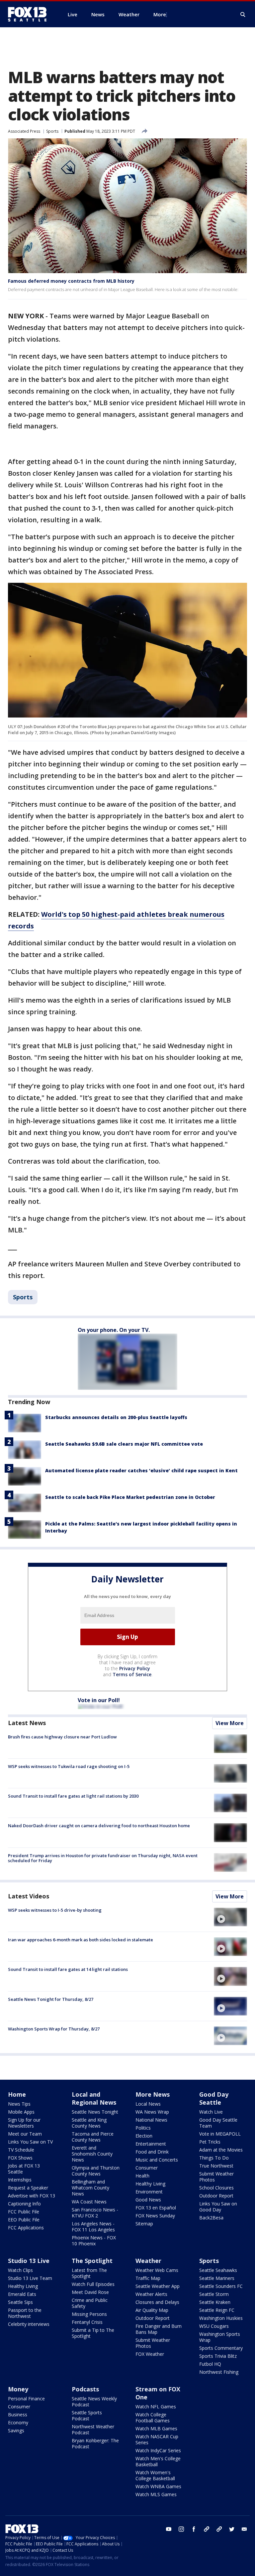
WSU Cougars (214, 2326)
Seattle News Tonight (95, 2112)
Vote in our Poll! (99, 1700)
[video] (230, 1917)
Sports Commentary (221, 2348)
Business (18, 2415)
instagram (181, 2529)
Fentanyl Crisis (87, 2322)
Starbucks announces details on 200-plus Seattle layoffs (116, 1417)
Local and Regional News (94, 2098)
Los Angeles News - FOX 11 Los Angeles (93, 2227)
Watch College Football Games (153, 2417)
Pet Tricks (210, 2142)
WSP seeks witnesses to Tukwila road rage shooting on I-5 (69, 1766)
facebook (194, 2529)
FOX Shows (20, 2158)
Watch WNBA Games (158, 2486)
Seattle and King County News (89, 2123)
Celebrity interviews (29, 2324)
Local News (148, 2104)
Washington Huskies (221, 2318)
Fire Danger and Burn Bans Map (159, 2329)
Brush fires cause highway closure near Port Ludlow (62, 1737)
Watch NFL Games (156, 2407)
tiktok (207, 2529)
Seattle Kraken (215, 2302)
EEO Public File (24, 2220)
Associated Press (24, 131)
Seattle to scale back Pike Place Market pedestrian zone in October (130, 1497)
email (244, 2529)
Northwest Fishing (219, 2372)
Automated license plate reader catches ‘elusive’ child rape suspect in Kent (141, 1470)
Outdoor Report (216, 2196)
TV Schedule (21, 2150)
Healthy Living (150, 2184)
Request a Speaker (28, 2188)
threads (219, 2529)
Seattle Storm (214, 2294)
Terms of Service (132, 1674)
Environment (149, 2192)
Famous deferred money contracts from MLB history (71, 281)
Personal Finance (26, 2399)
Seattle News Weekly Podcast (94, 2402)
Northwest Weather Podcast (93, 2429)
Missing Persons (89, 2314)
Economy (18, 2422)
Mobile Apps (21, 2112)
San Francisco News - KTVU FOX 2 (95, 2213)
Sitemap (144, 2224)
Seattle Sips (20, 2302)
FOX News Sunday (155, 2216)
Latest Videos (29, 1896)
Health (142, 2176)
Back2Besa (211, 2218)
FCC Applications (26, 2228)
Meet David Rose (90, 2292)
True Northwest (216, 2166)
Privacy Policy (135, 1668)
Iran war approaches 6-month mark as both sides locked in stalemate (81, 1940)
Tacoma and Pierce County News (93, 2137)
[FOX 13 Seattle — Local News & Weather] (30, 14)
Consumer (147, 2168)
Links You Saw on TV (30, 2142)
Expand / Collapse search (243, 15)
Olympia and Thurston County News (96, 2171)
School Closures (216, 2188)
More (160, 14)
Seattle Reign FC (217, 2310)
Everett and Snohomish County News (92, 2154)
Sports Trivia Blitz (218, 2356)
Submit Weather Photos (216, 2177)
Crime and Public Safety (90, 2303)
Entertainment (151, 2144)
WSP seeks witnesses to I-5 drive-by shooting (55, 1910)
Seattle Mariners (217, 2278)
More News (153, 2094)
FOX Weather (150, 2354)
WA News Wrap (152, 2112)
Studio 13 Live (29, 2261)
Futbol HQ (210, 2364)
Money (18, 2389)
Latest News (27, 1723)
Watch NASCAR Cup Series (157, 2439)
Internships (20, 2180)
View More (230, 1723)
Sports (52, 131)
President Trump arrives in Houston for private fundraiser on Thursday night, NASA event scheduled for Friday (103, 1858)
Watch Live (211, 2112)
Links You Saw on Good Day (218, 2207)
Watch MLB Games (156, 2428)
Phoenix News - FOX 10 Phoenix (94, 2241)
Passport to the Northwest (25, 2313)
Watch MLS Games (156, 2494)
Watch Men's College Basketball (158, 2461)
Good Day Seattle (214, 2098)
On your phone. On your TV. (114, 1330)
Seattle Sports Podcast (87, 2415)
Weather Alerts (151, 2294)
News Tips (19, 2104)
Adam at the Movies (221, 2150)
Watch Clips (20, 2270)
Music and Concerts (157, 2160)
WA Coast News (89, 2202)
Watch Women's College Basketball (155, 2475)
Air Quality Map (152, 2310)
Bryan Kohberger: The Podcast (95, 2443)
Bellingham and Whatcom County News (90, 2188)
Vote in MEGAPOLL (220, 2134)
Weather (148, 2261)
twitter (232, 2529)
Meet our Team (25, 2134)
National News (151, 2120)
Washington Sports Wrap (220, 2337)
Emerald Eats (22, 2294)
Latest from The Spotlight (89, 2273)
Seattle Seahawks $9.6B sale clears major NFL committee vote (124, 1444)
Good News (148, 2200)
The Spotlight (92, 2261)
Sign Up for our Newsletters (24, 2123)
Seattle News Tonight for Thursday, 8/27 (51, 1999)
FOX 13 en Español (156, 2208)
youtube (169, 2529)
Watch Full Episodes (93, 2284)
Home (17, 2094)
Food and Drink (152, 2152)
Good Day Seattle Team (218, 2123)
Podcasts (85, 2389)
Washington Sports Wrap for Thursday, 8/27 (54, 2029)
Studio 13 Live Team (30, 2278)
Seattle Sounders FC (221, 2286)
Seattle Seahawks (218, 2270)
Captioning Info (24, 2204)
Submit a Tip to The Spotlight (93, 2333)
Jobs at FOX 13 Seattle (24, 2169)
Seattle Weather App (158, 2286)
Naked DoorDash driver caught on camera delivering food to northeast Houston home (99, 1826)
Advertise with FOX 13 (32, 2196)
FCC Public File (24, 2212)
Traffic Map (148, 2278)
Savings (16, 2430)
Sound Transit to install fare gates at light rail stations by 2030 (73, 1796)
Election (144, 2136)
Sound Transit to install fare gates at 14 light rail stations (68, 1969)
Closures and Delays (157, 2302)
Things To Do (214, 2158)
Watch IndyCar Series (158, 2450)
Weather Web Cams (157, 2270)
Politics (143, 2128)
